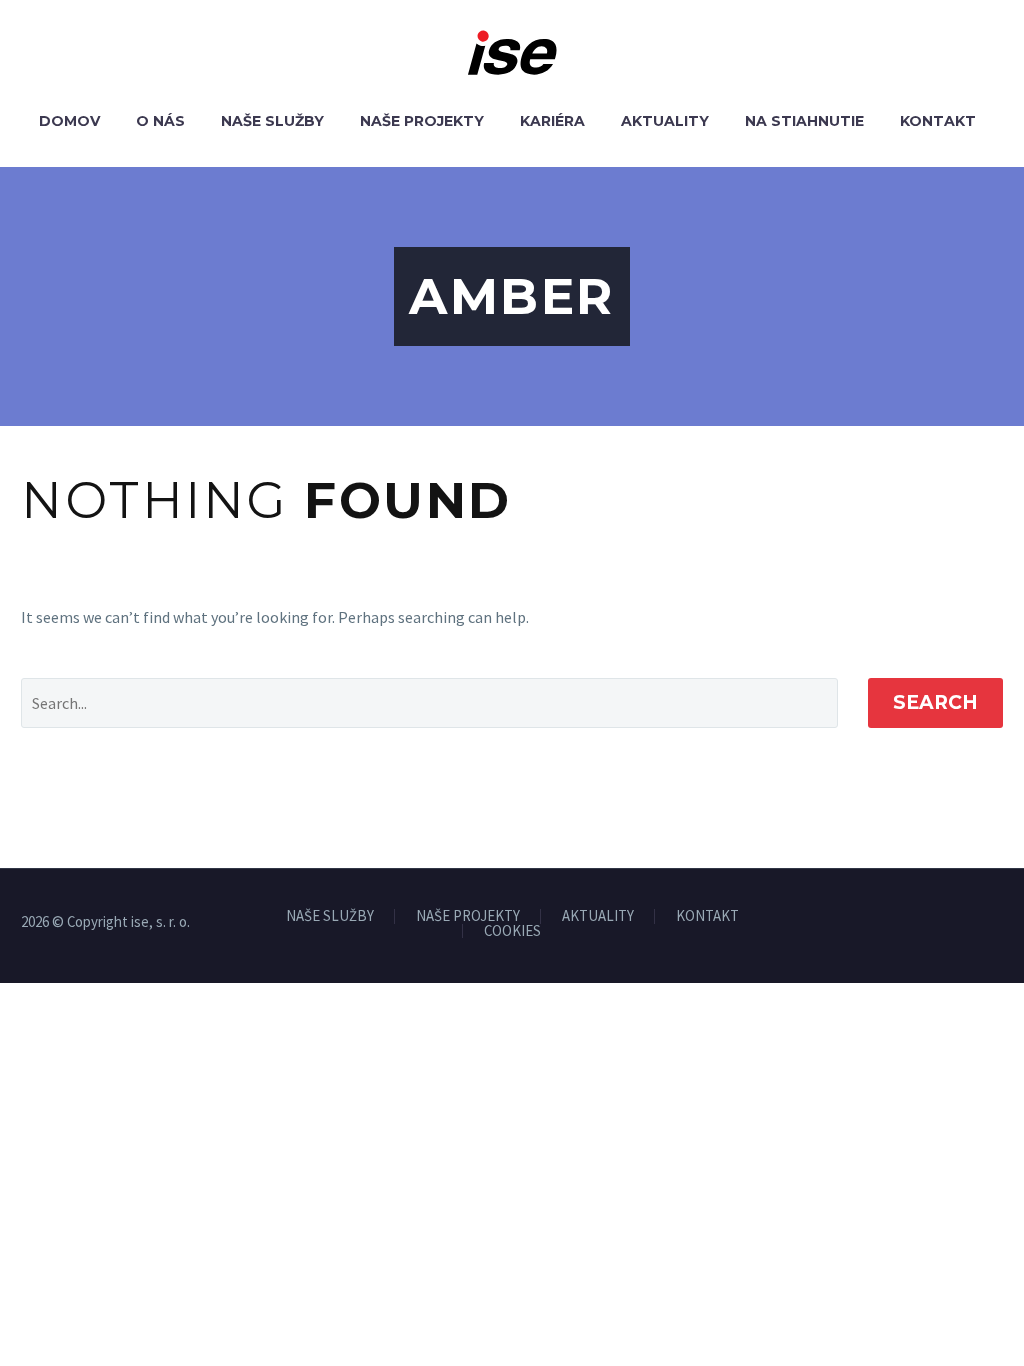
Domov (69, 121)
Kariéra (552, 121)
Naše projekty (422, 121)
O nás (160, 121)
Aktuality (665, 121)
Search (935, 702)
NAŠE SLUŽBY (330, 916)
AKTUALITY (598, 916)
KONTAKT (707, 916)
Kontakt (938, 121)
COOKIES (512, 931)
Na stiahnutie (804, 121)
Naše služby (272, 121)
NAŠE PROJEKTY (468, 916)
